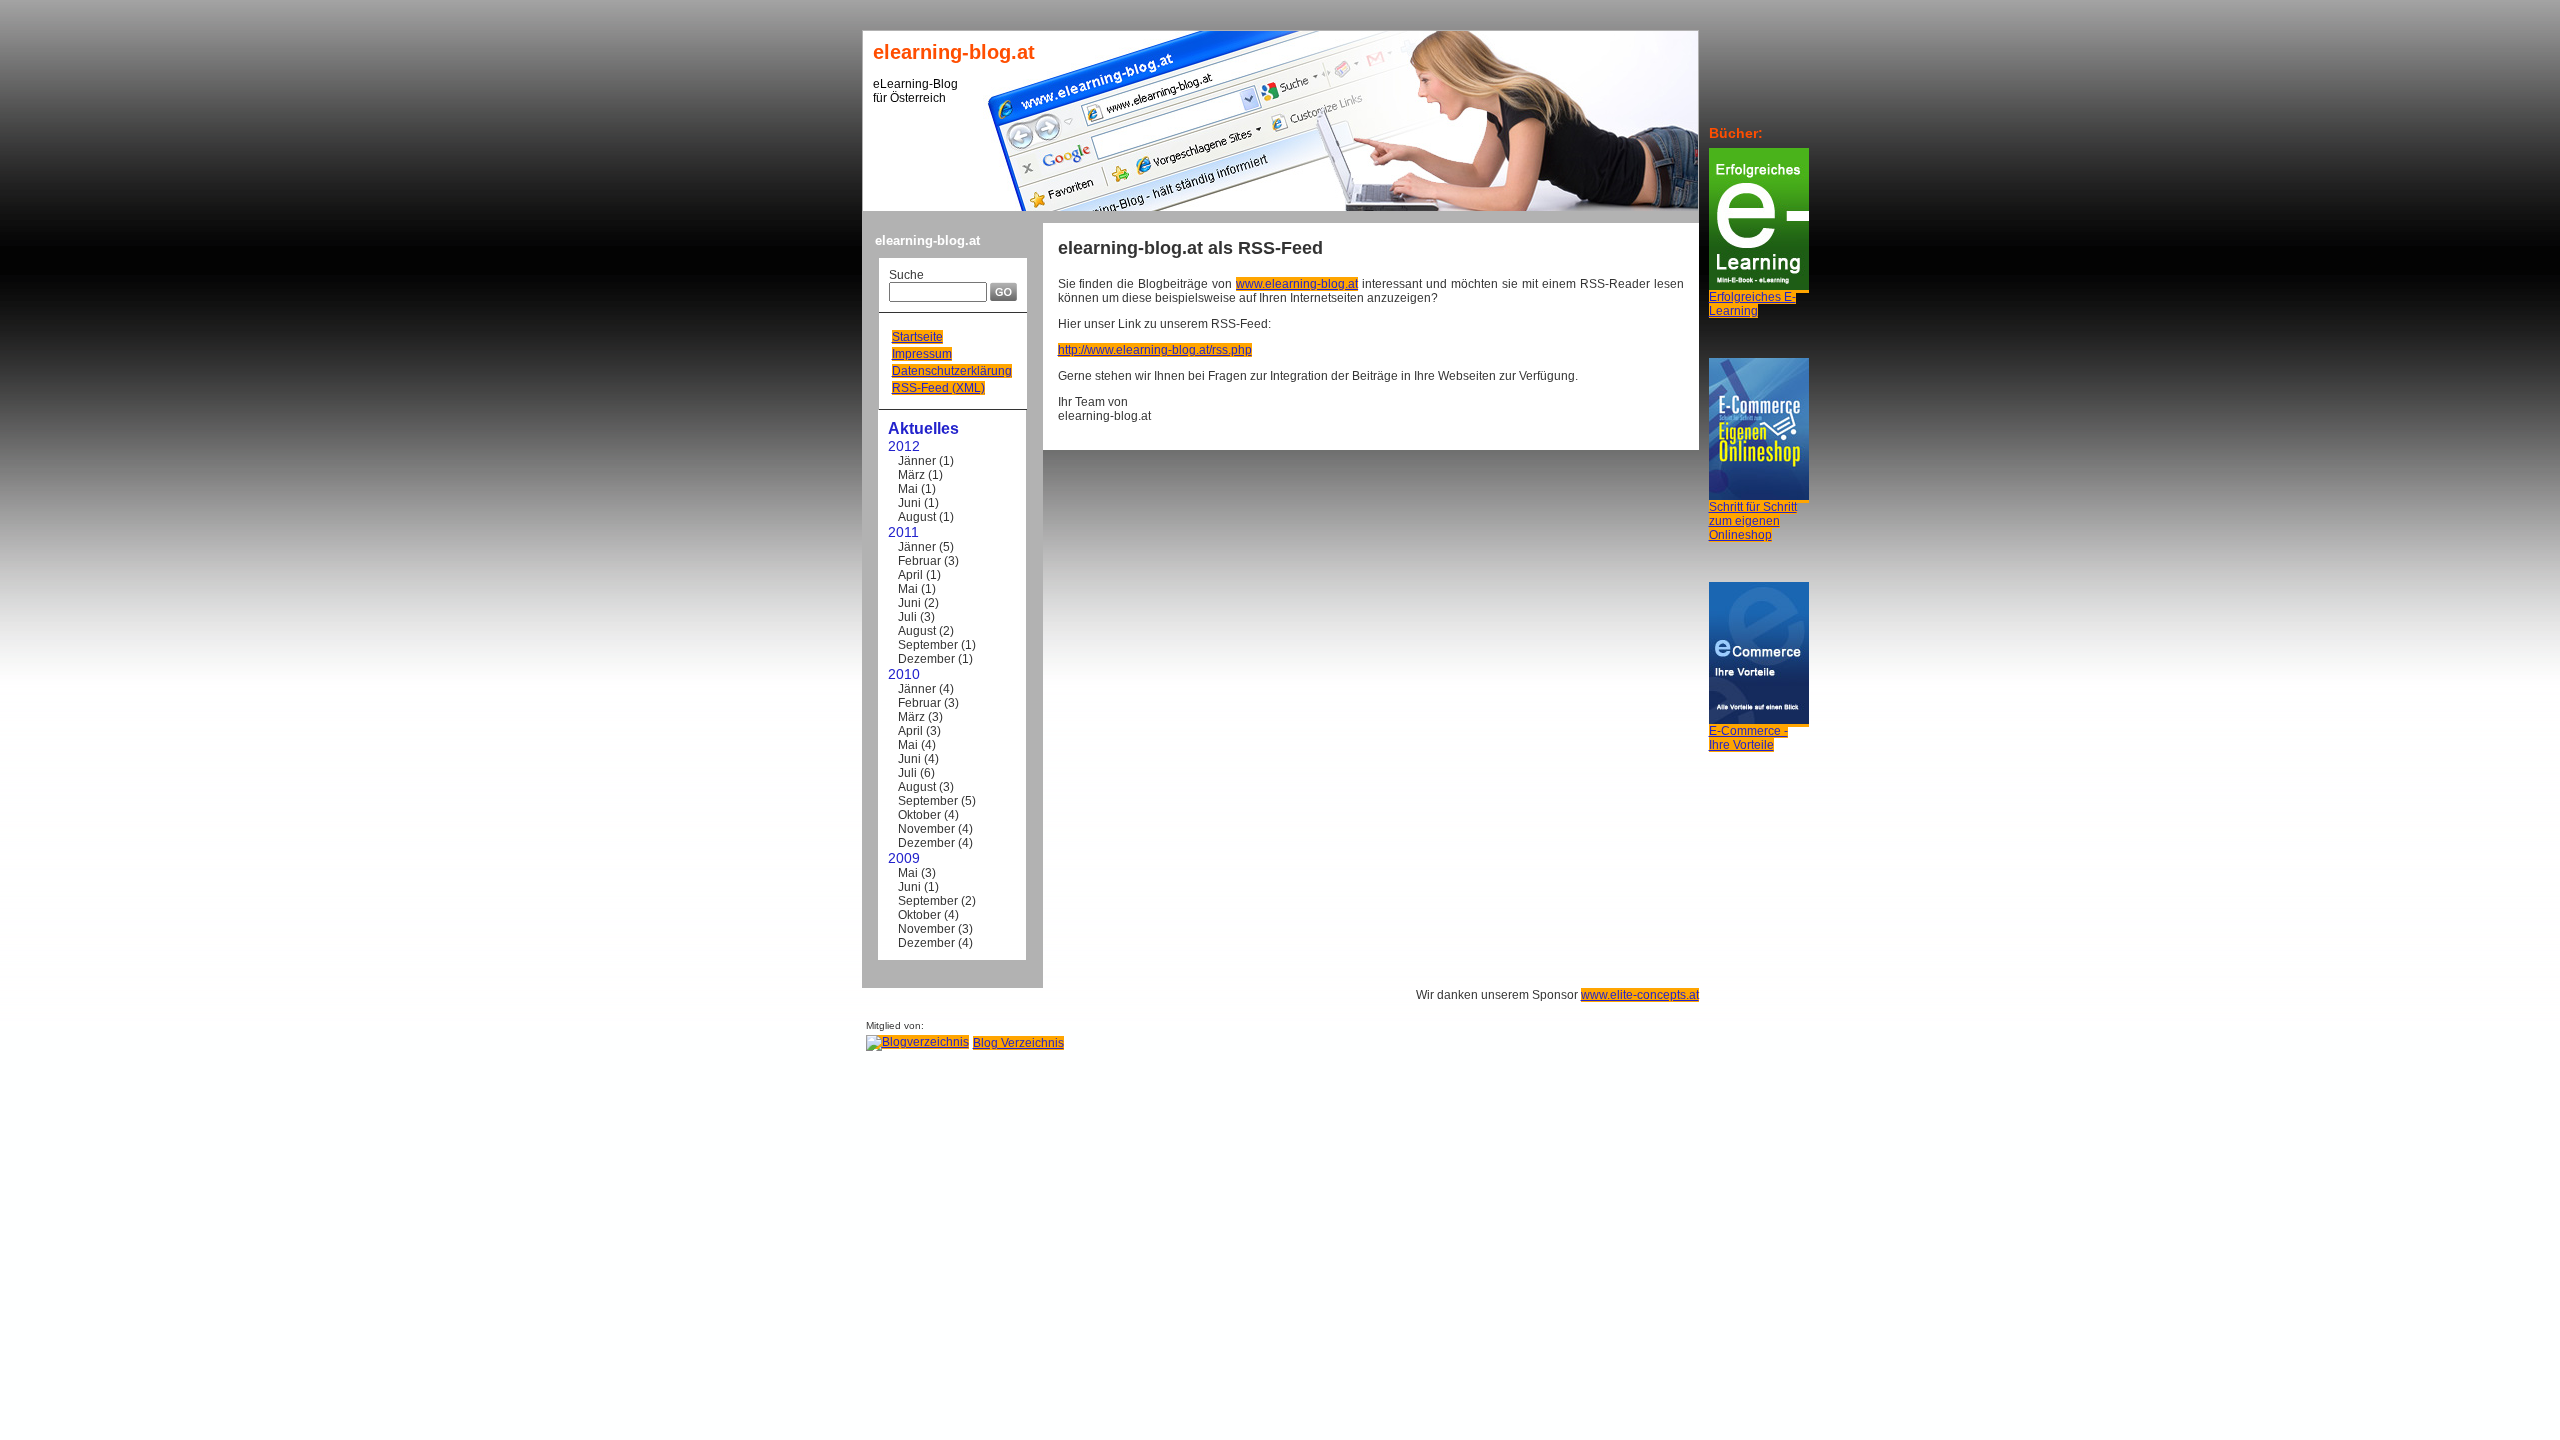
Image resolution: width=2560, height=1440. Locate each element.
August (917, 517)
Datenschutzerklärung (952, 371)
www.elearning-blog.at (1297, 284)
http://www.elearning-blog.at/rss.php (1155, 350)
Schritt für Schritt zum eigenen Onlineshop (1753, 521)
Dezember (926, 659)
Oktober (919, 815)
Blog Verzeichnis (1018, 1043)
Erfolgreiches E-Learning (1752, 304)
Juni (909, 503)
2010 (904, 674)
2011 (903, 532)
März (911, 475)
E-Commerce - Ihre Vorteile (1748, 738)
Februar (919, 561)
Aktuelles (923, 428)
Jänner (917, 461)
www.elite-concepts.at (1640, 995)
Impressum (922, 354)
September (928, 645)
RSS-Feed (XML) (938, 388)
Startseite (917, 337)
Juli (907, 617)
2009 (904, 858)
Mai (908, 489)
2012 (904, 446)
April (910, 575)
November (926, 829)
